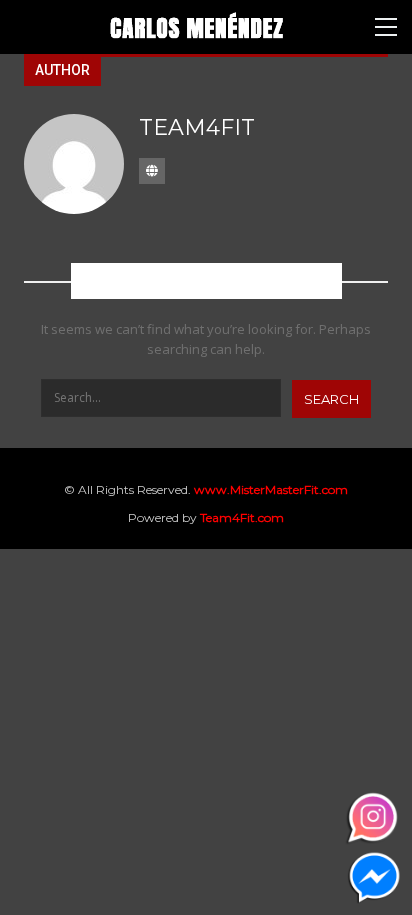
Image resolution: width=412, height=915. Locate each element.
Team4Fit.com (242, 517)
